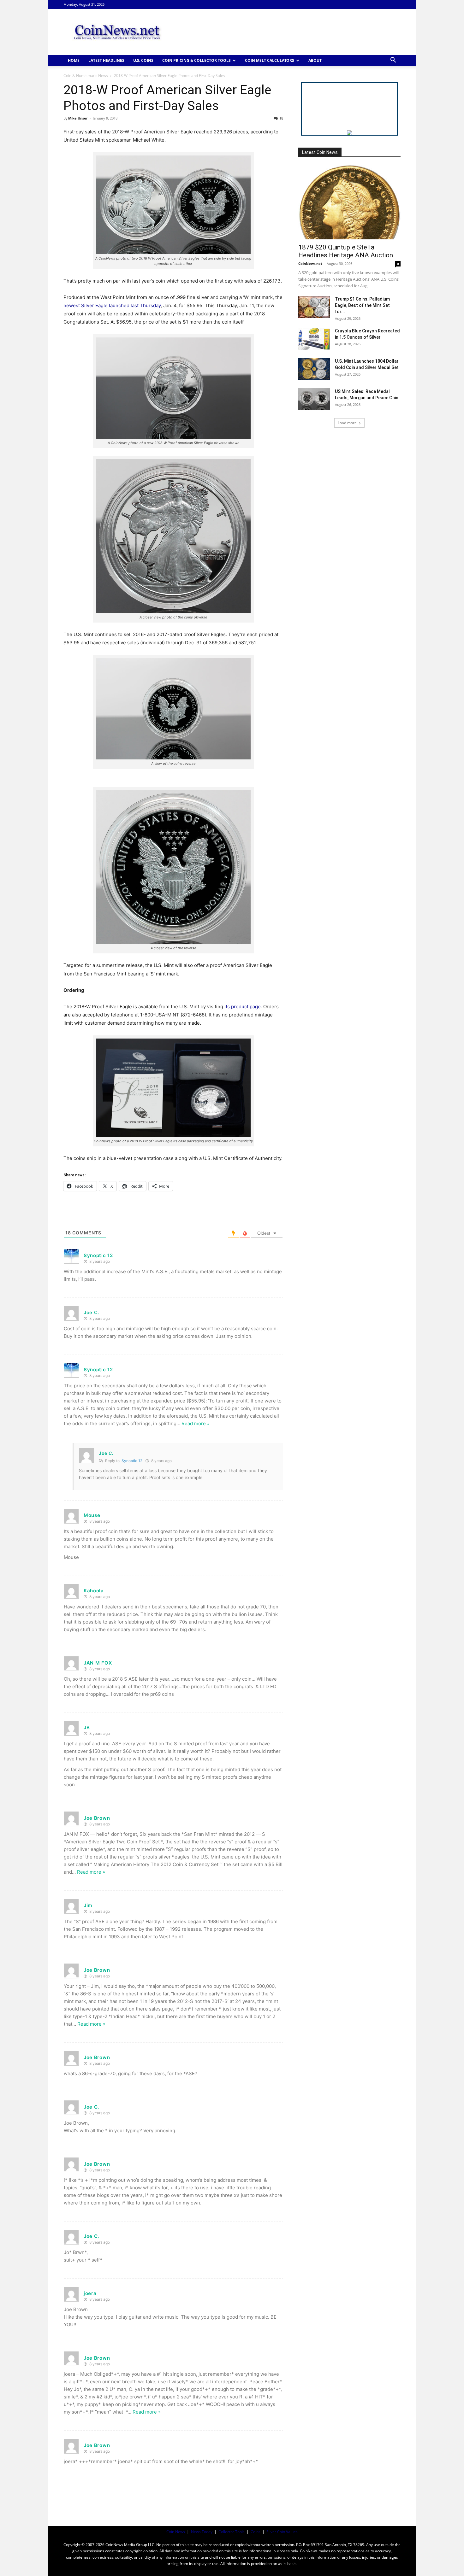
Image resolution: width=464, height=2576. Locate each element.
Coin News (176, 2532)
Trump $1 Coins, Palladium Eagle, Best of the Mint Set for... (362, 305)
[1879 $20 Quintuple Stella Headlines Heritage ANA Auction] (349, 202)
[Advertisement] (286, 32)
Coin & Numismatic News (86, 76)
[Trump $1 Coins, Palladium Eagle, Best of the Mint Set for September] (314, 307)
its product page (243, 1007)
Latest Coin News (320, 152)
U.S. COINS (143, 60)
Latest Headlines (106, 60)
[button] (393, 61)
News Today (202, 2532)
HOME (74, 60)
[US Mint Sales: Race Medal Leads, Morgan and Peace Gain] (314, 399)
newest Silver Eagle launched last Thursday (112, 305)
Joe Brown (97, 1818)
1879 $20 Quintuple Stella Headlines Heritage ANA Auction (346, 251)
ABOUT (315, 60)
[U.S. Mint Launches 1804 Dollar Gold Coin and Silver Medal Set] (314, 369)
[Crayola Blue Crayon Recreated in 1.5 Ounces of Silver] (314, 339)
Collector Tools (232, 2532)
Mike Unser (78, 118)
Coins (256, 2532)
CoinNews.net (310, 263)
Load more (347, 423)
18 (281, 118)
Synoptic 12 (98, 1255)
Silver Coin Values (282, 2532)
